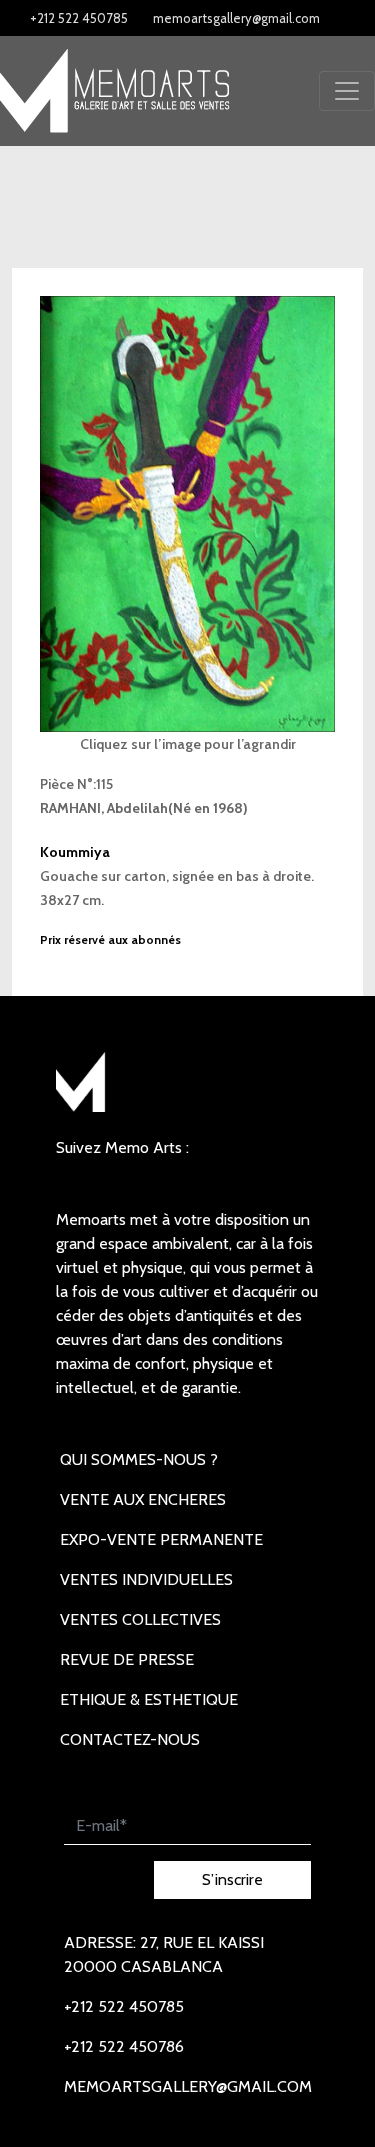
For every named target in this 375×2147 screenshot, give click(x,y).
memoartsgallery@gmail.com (236, 18)
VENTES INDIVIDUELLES (146, 1579)
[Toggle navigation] (347, 91)
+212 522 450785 (79, 18)
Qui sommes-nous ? (139, 1459)
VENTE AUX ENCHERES (143, 1499)
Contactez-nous (130, 1739)
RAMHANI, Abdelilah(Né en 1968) (144, 808)
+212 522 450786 (124, 2046)
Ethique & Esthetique (149, 1699)
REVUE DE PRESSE (127, 1659)
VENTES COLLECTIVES (140, 1619)
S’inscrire (232, 1879)
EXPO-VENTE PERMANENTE (161, 1539)
